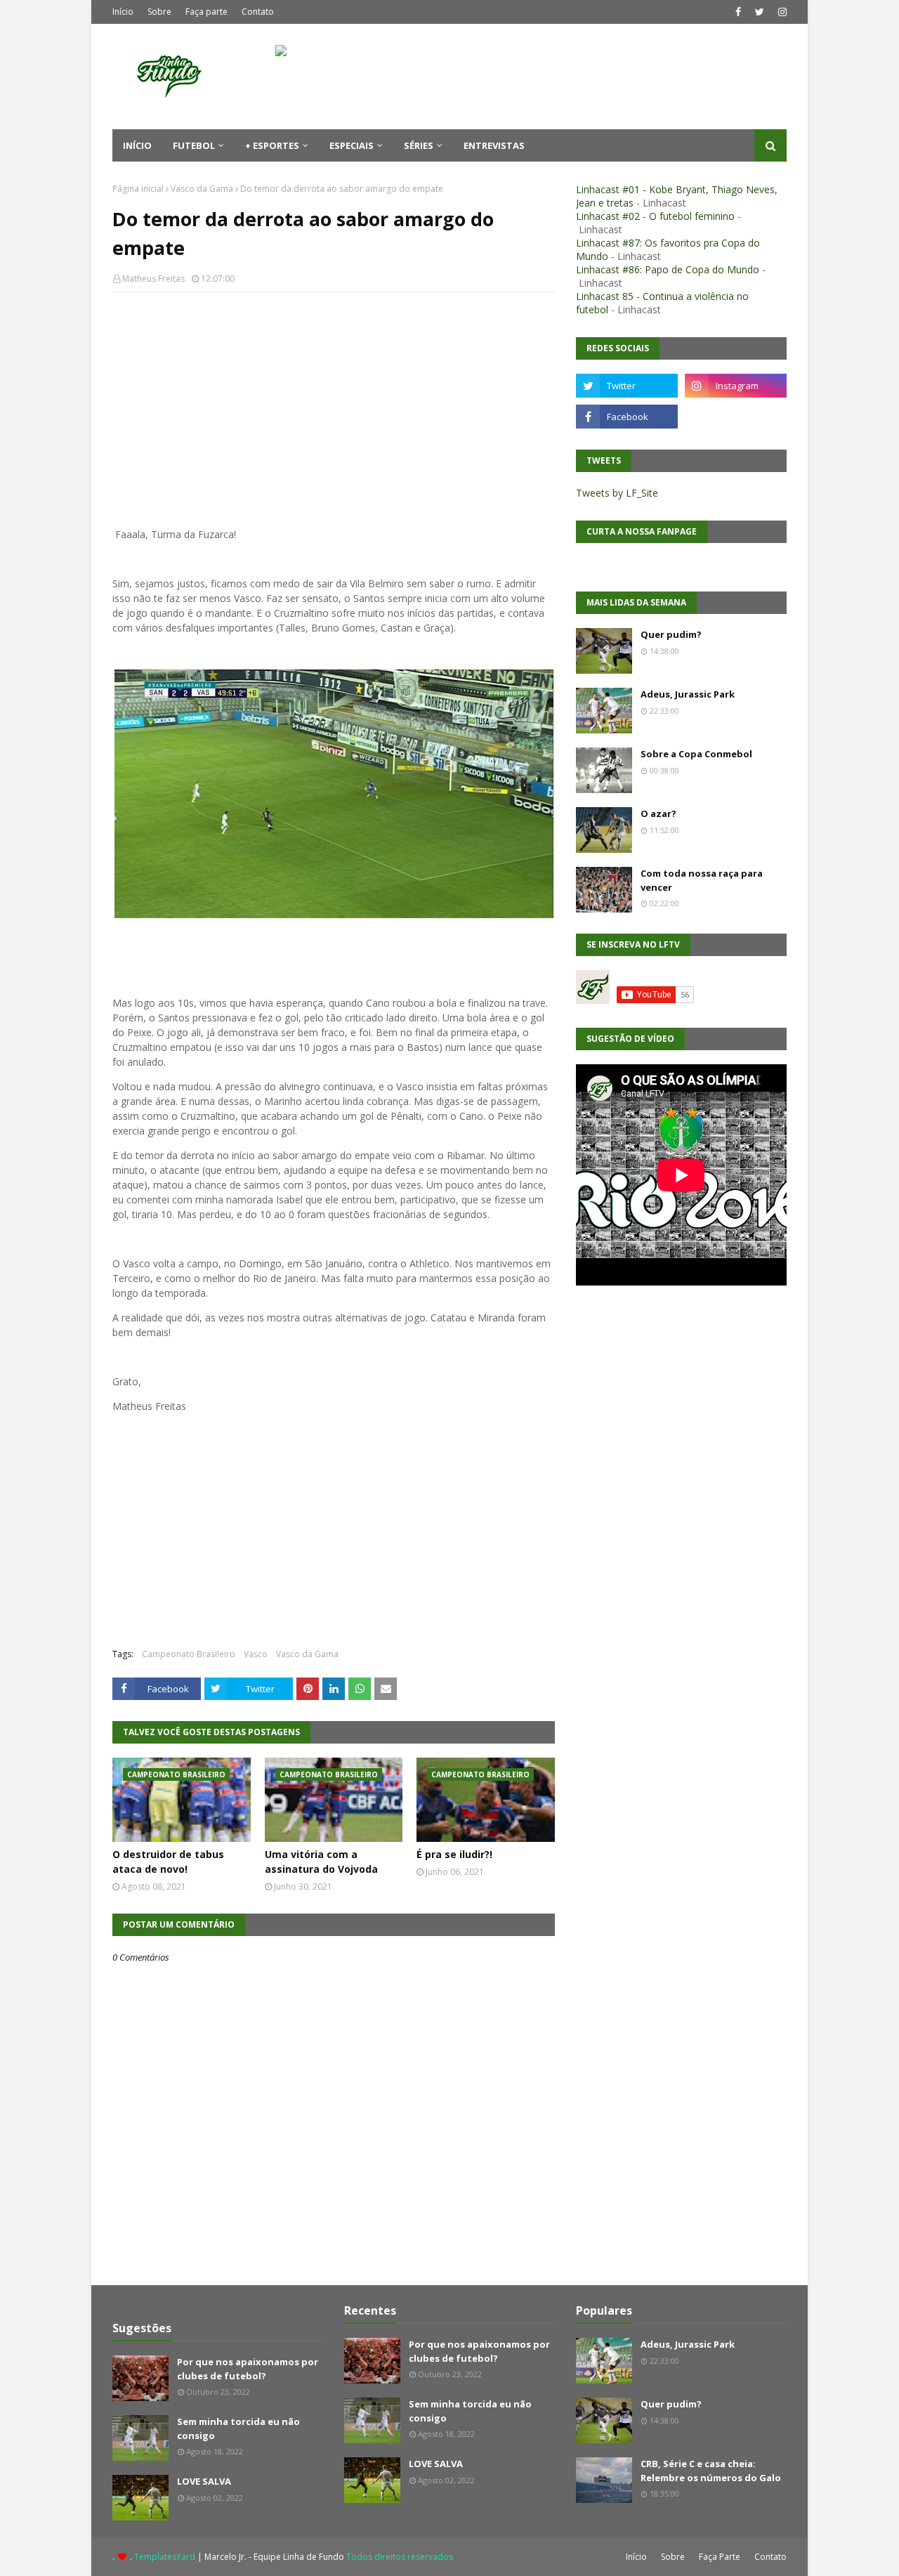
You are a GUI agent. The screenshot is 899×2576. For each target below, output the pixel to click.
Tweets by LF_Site (617, 493)
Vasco (256, 1654)
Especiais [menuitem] (352, 145)
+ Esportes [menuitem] (272, 145)
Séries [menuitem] (419, 145)
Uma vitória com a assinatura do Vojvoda (321, 1862)
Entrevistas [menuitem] (494, 145)
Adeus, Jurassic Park (688, 694)
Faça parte (206, 12)
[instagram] (781, 12)
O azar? (658, 813)
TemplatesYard (165, 2557)
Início (123, 12)
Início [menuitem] (137, 145)
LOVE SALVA (204, 2481)
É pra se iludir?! (454, 1854)
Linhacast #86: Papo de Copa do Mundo (668, 269)
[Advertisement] (334, 405)
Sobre (159, 12)
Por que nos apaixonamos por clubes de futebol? (248, 2369)
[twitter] (760, 12)
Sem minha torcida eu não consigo (238, 2428)
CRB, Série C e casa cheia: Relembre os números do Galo (711, 2471)
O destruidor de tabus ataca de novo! (168, 1862)
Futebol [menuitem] (194, 145)
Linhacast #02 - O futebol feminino (655, 216)
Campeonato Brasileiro (189, 1654)
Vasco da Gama (202, 189)
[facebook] (738, 12)
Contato (258, 12)
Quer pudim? (671, 634)
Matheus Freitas (153, 279)
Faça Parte (720, 2557)
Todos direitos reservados (400, 2557)
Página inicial (138, 189)
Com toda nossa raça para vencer (702, 880)
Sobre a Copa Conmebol (696, 754)
